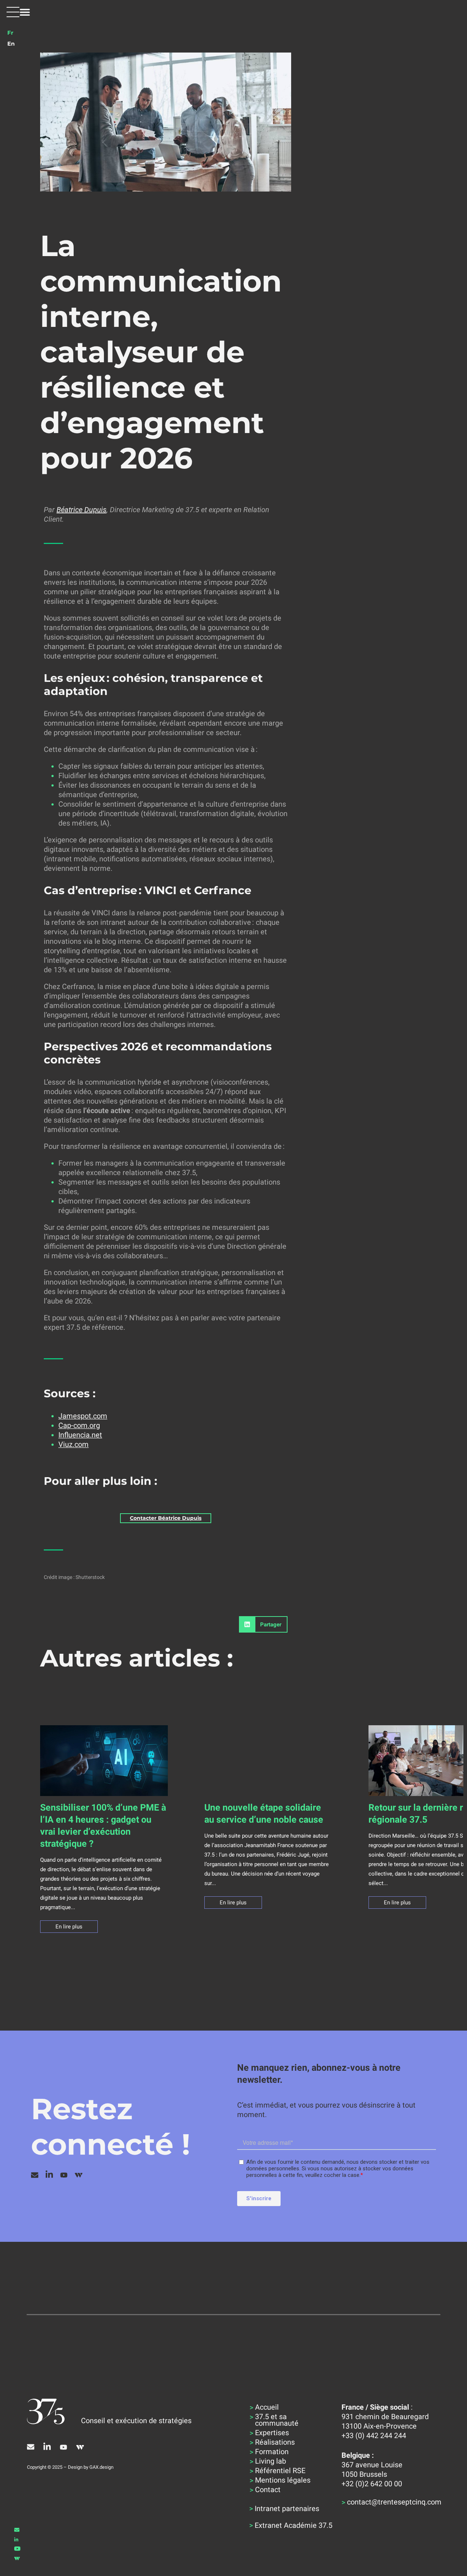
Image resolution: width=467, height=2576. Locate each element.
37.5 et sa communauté (277, 2420)
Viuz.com (74, 1444)
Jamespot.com (83, 1416)
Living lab (271, 2461)
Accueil (267, 2407)
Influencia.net (80, 1435)
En (11, 44)
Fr (10, 33)
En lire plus (69, 1927)
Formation (272, 2452)
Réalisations (275, 2442)
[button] (18, 12)
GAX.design (101, 2467)
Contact (268, 2490)
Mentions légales (283, 2480)
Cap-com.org (79, 1425)
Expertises (272, 2433)
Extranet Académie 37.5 (294, 2525)
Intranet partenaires (287, 2509)
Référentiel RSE (280, 2471)
